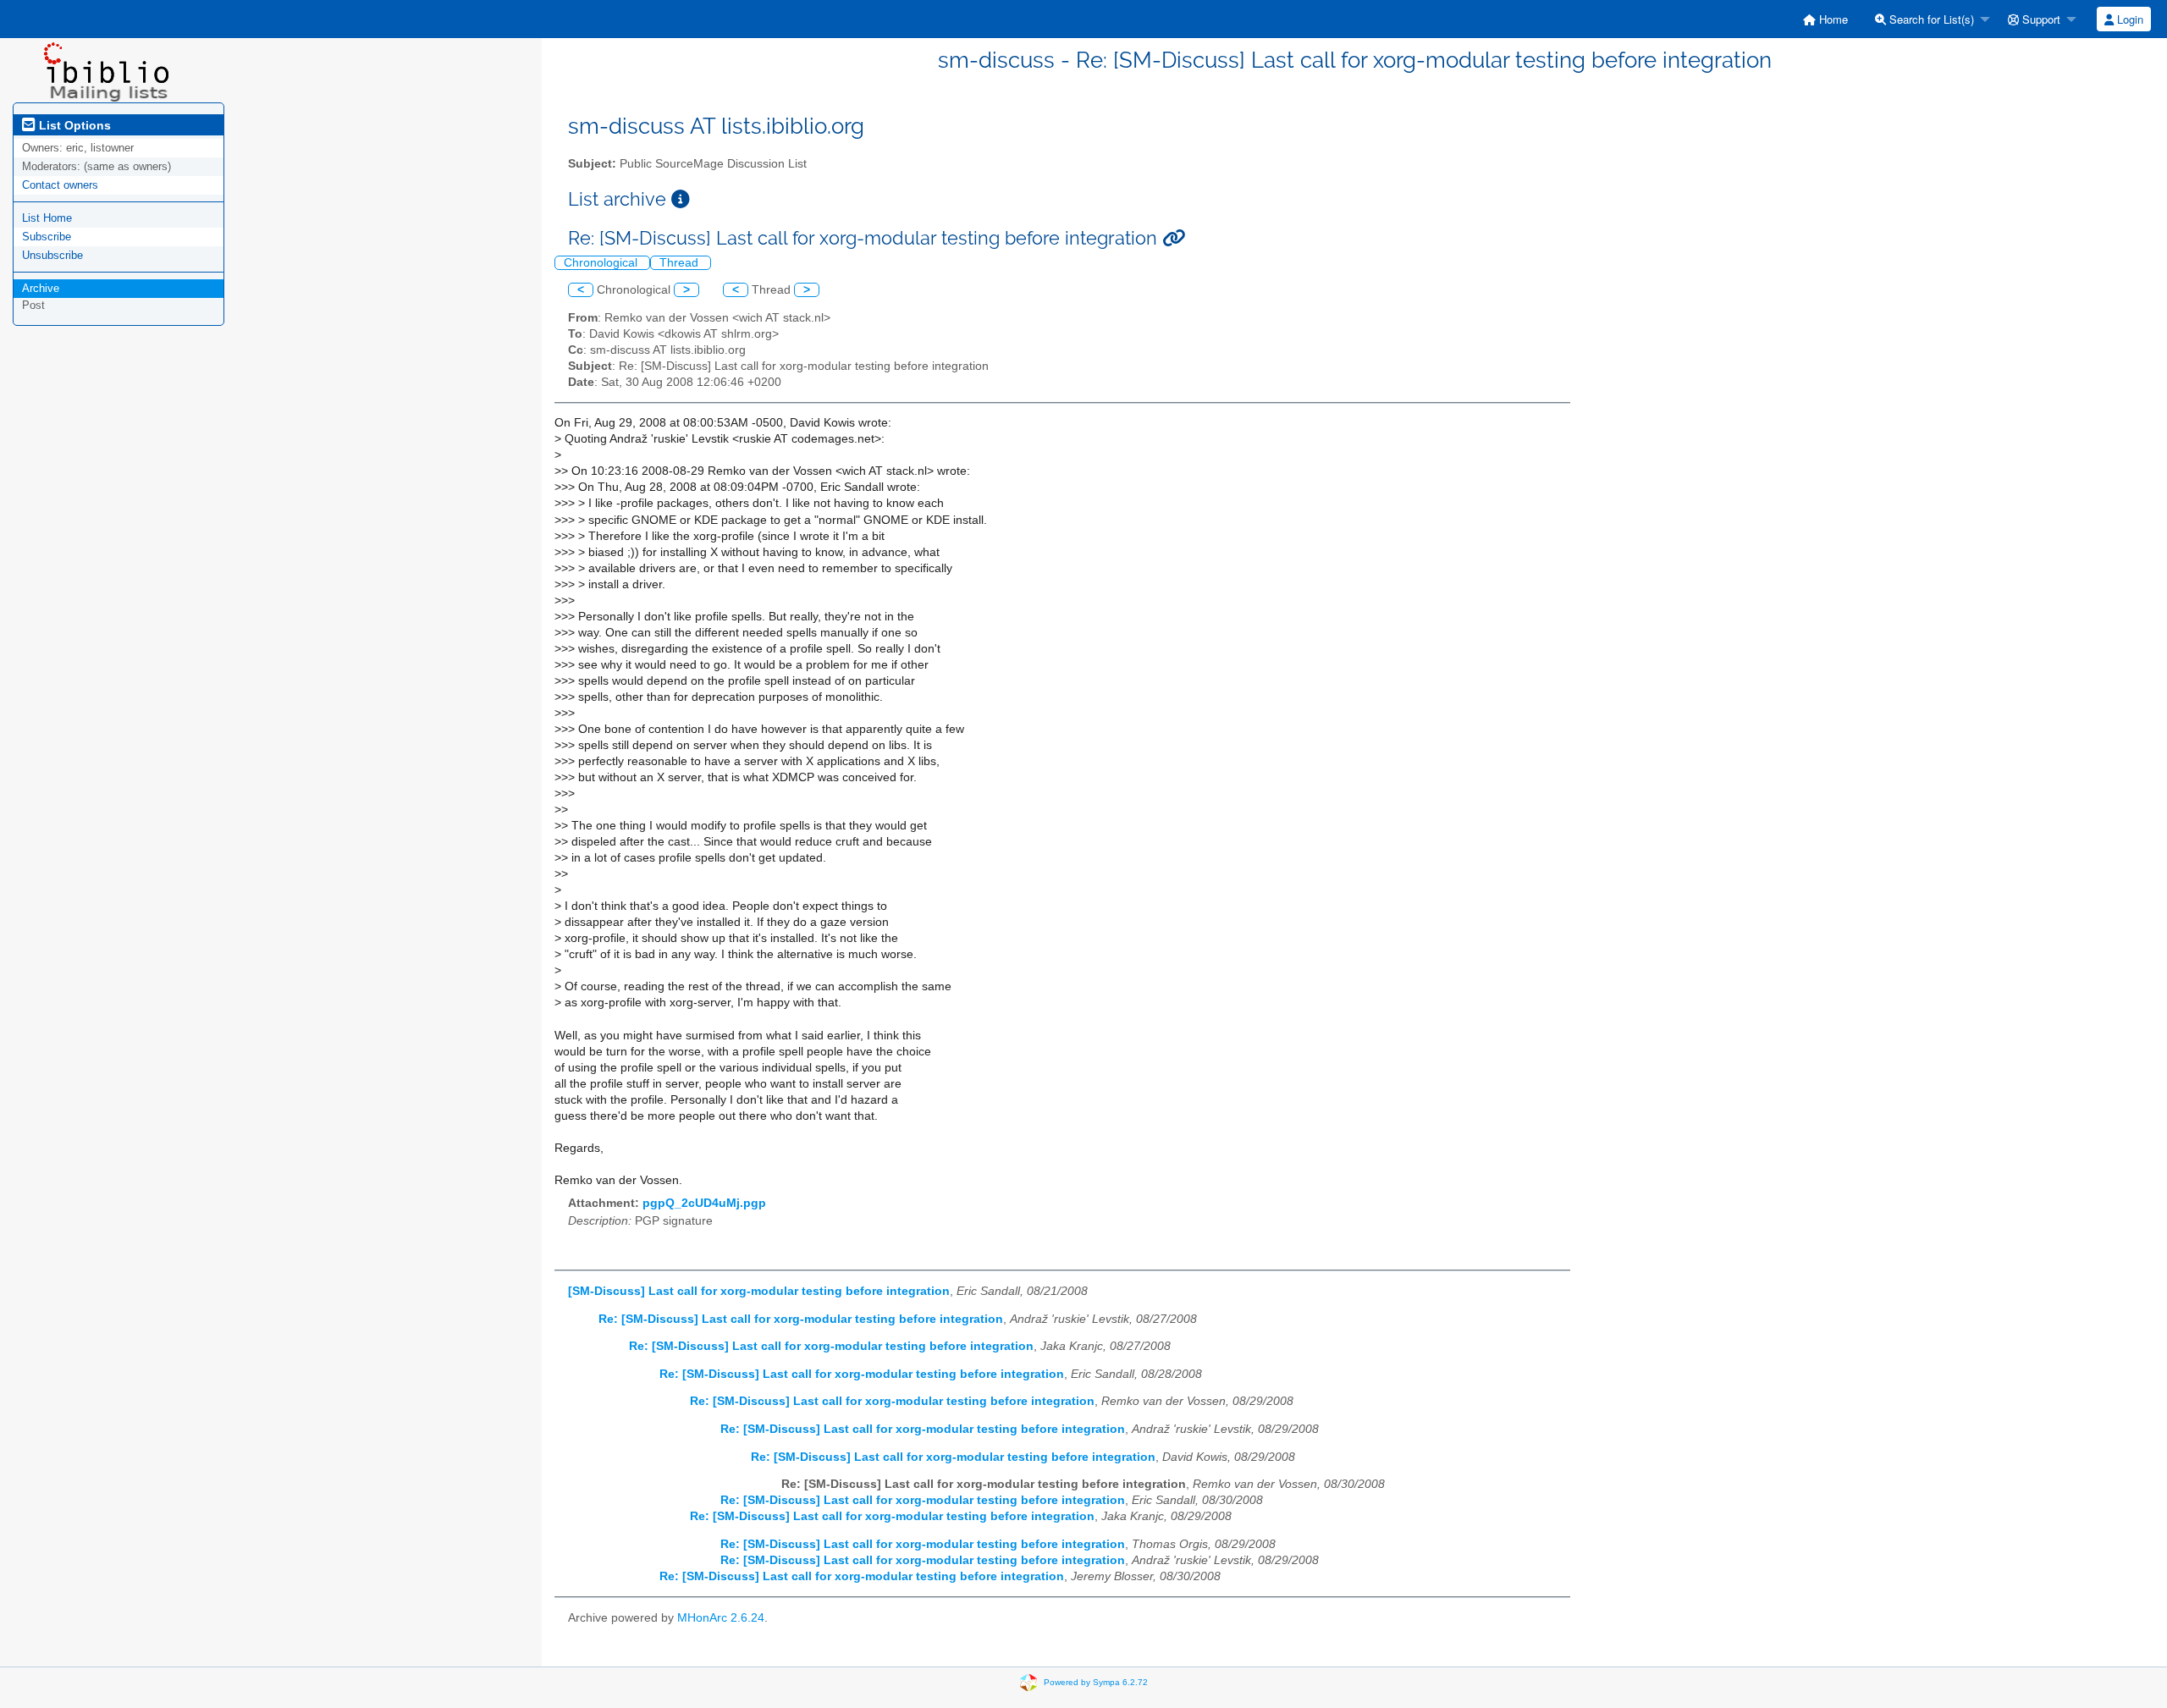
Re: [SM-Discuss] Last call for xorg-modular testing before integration (801, 1319)
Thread (681, 263)
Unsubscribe (52, 255)
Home (1832, 19)
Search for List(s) (1930, 19)
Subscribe (47, 237)
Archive (41, 288)
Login (2128, 19)
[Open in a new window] (681, 199)
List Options (73, 125)
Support (2040, 19)
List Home (47, 218)
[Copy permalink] (1174, 238)
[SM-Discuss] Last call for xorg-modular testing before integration (759, 1291)
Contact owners (60, 185)
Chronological (602, 263)
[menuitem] (1825, 19)
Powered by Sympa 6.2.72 (1096, 1681)
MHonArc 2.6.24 (721, 1618)
